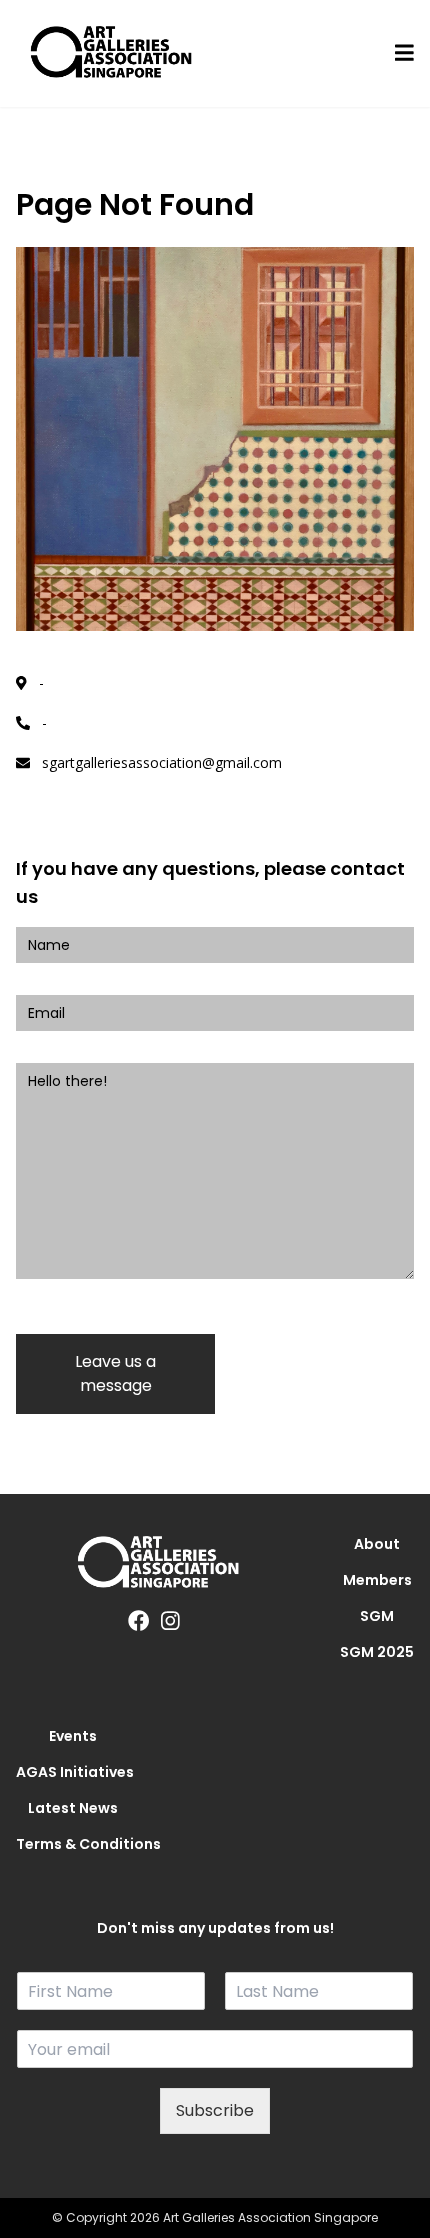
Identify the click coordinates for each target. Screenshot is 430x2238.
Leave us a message (115, 1373)
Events (73, 1736)
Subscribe (215, 2110)
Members (377, 1580)
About (377, 1544)
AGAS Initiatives (73, 1772)
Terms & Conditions (73, 1844)
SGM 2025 (377, 1652)
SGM (377, 1616)
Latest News (73, 1808)
